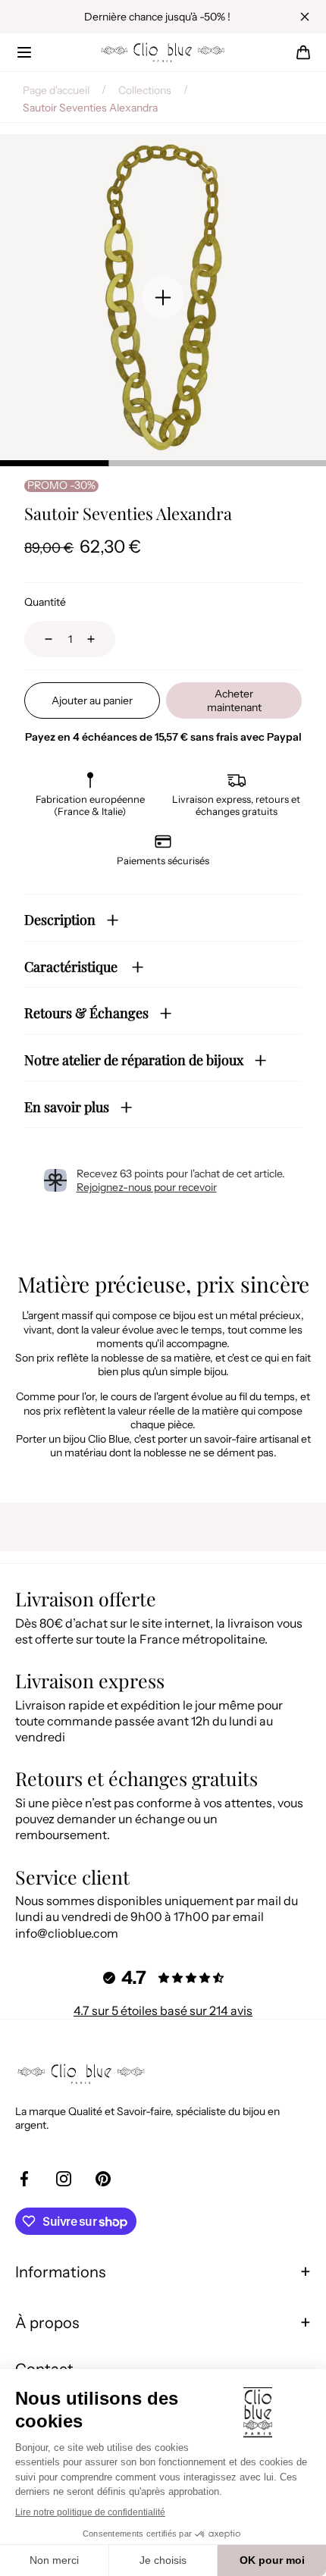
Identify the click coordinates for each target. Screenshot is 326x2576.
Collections (145, 90)
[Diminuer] (39, 639)
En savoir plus (67, 1107)
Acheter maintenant (234, 701)
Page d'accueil (56, 90)
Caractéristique (72, 967)
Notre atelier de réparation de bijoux (134, 1060)
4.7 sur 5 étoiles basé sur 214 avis (163, 2010)
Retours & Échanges (86, 1013)
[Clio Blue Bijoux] (163, 52)
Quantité (45, 602)
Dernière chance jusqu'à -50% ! (157, 17)
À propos (47, 2323)
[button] (24, 52)
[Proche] (305, 17)
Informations (60, 2272)
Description (60, 920)
